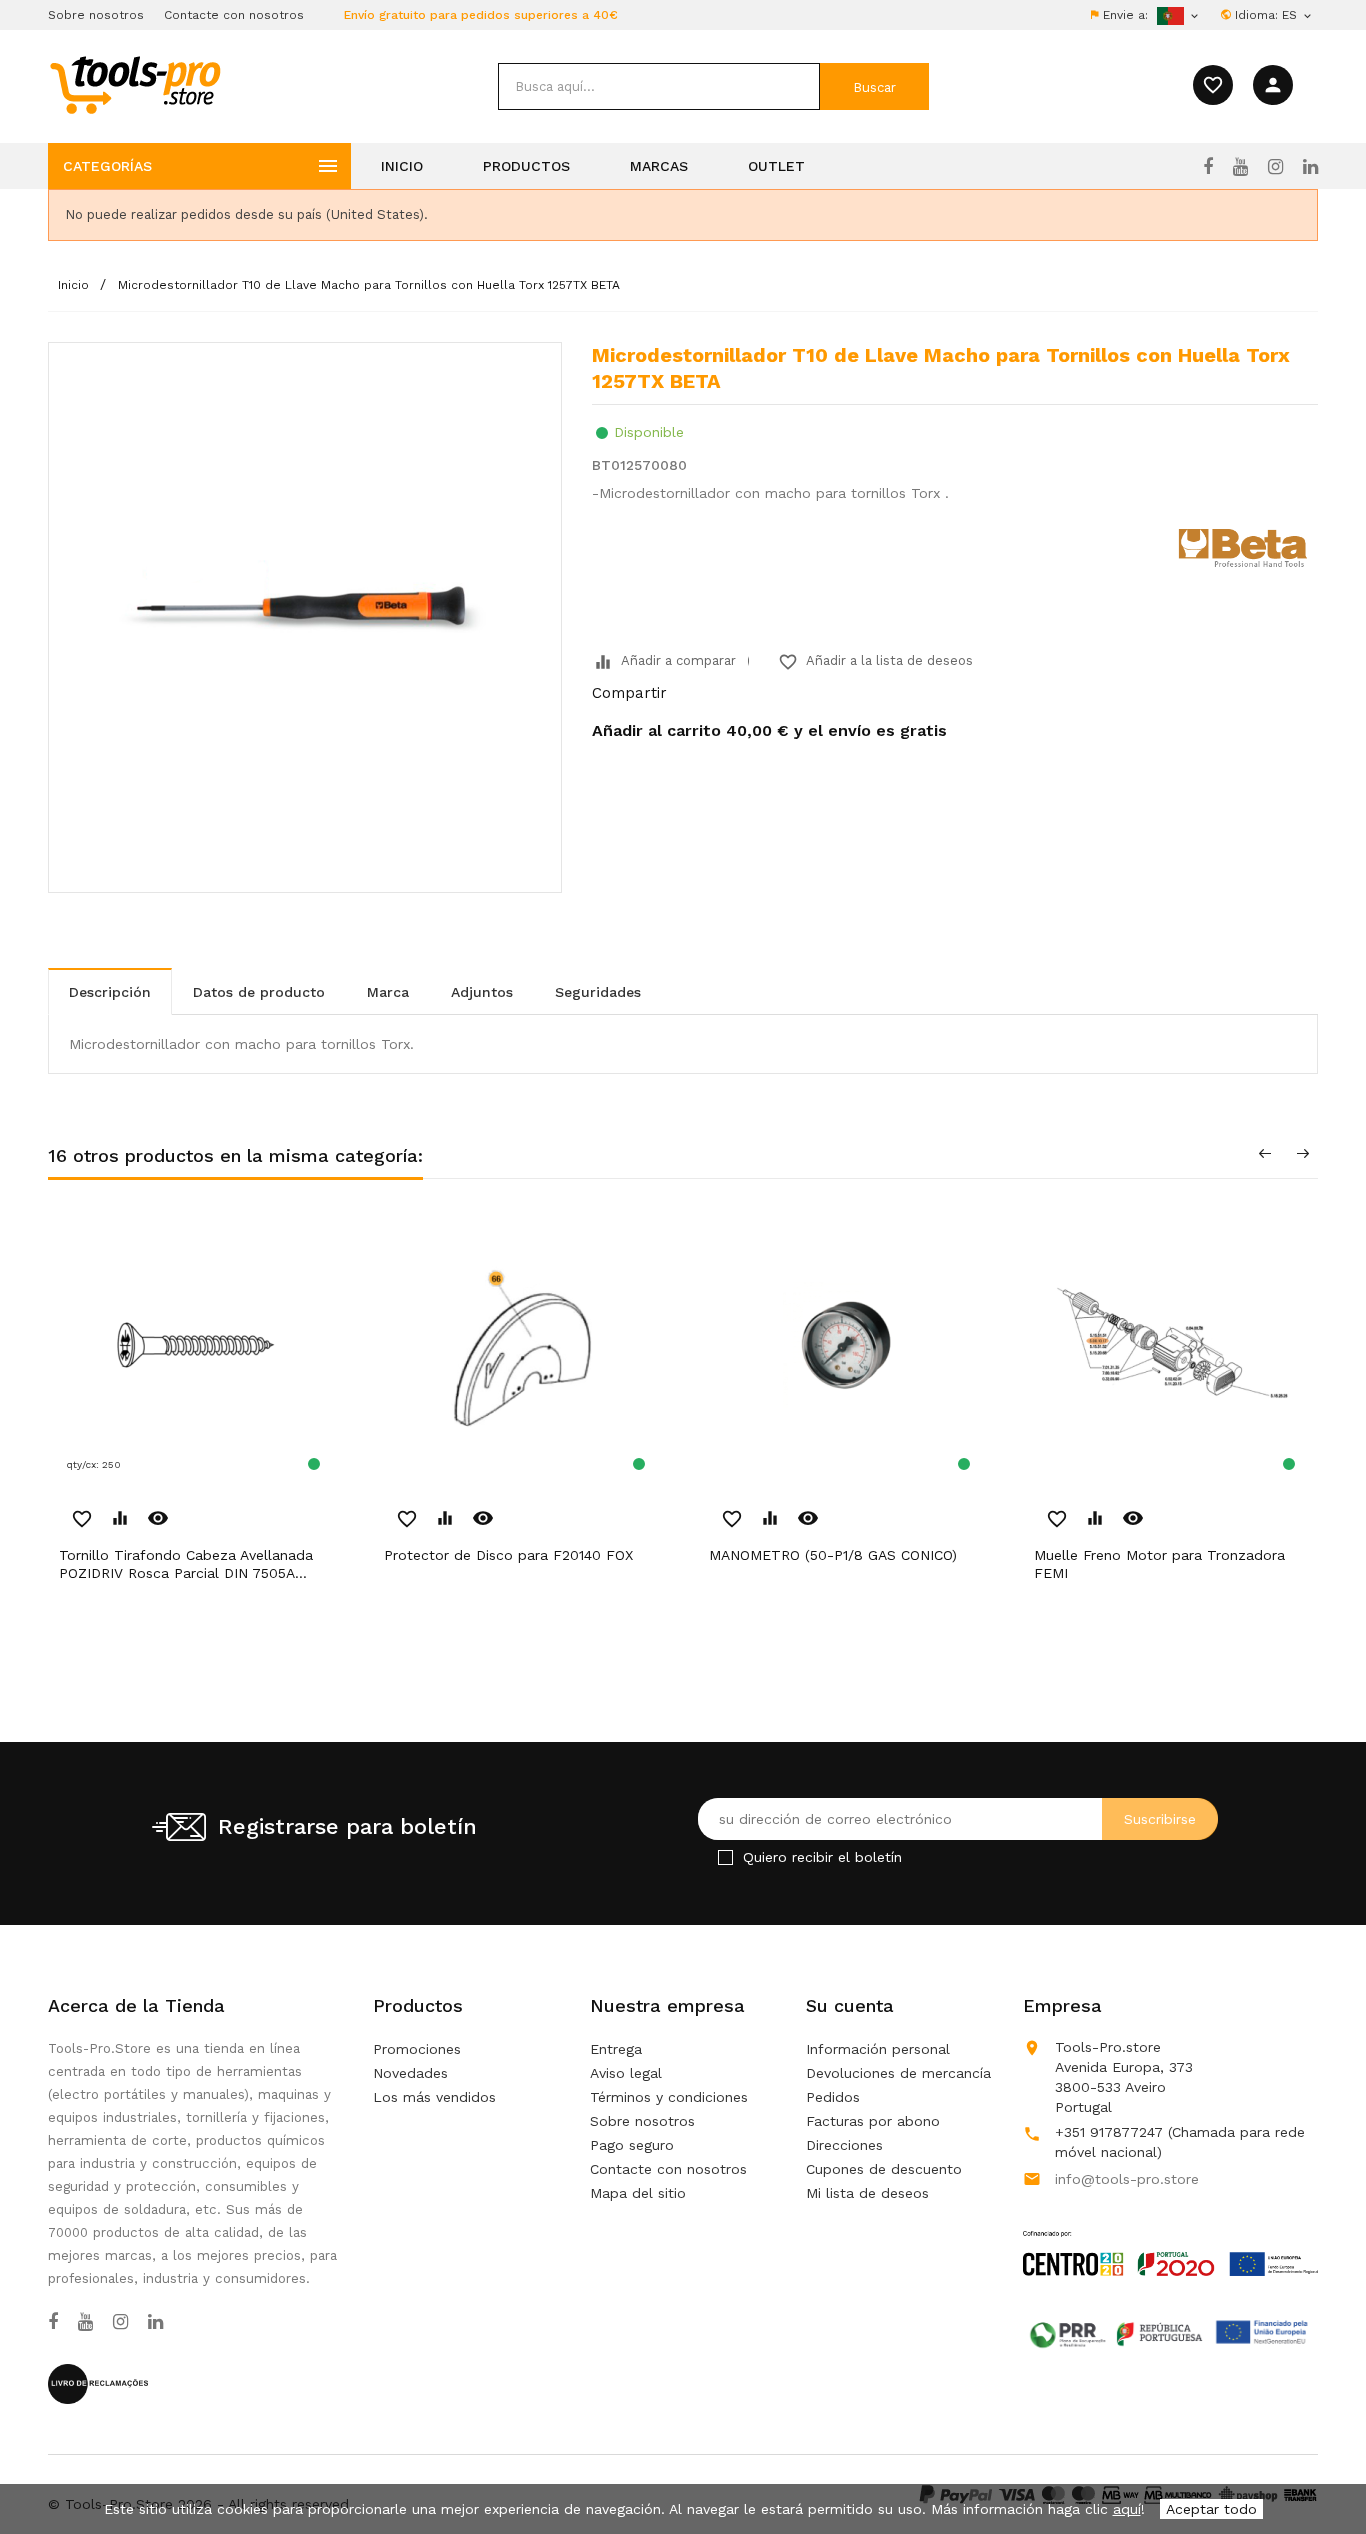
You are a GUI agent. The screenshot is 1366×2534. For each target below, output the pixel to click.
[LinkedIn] (1310, 167)
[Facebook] (1208, 167)
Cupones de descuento (884, 2169)
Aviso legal (626, 2073)
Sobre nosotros (96, 15)
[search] (659, 86)
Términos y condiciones (669, 2097)
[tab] (110, 991)
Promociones (417, 2049)
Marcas (659, 166)
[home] (134, 84)
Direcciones (844, 2145)
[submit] (874, 86)
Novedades (410, 2073)
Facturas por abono (873, 2121)
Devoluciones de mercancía (898, 2073)
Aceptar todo (1211, 2509)
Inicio (402, 166)
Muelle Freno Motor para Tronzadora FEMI (1159, 1564)
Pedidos (833, 2097)
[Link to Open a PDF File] (1170, 2234)
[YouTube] (1240, 167)
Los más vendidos (434, 2097)
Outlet (776, 166)
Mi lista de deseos (867, 2193)
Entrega (616, 2049)
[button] (1316, 2469)
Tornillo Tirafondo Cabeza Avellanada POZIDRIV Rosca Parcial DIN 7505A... (186, 1564)
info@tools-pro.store (1127, 2179)
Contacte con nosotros (234, 15)
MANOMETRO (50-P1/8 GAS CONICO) (833, 1555)
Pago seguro (632, 2145)
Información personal (878, 2049)
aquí (1127, 2509)
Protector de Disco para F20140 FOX (508, 1555)
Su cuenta (850, 2005)
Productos (526, 166)
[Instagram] (1275, 167)
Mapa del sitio (638, 2193)
